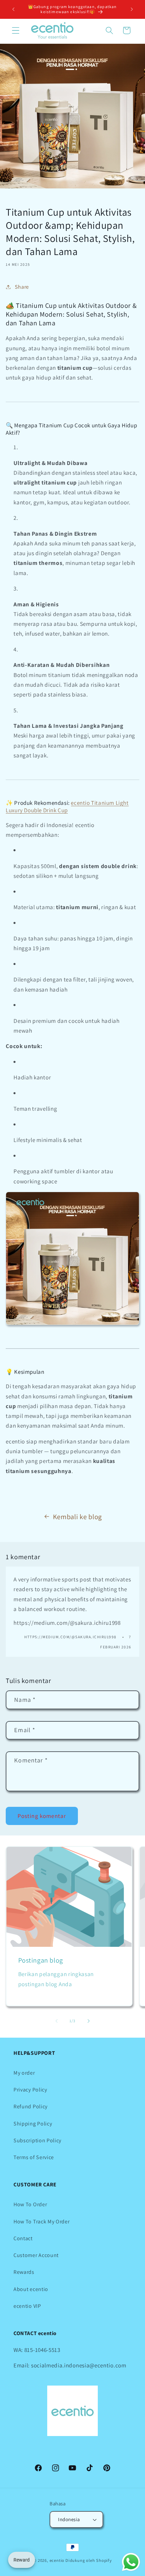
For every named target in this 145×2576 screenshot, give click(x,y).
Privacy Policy (30, 2090)
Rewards (24, 2272)
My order (24, 2073)
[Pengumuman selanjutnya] (132, 9)
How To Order (30, 2204)
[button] (16, 30)
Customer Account (36, 2255)
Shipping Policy (33, 2124)
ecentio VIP (27, 2306)
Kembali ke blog (77, 1517)
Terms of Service (34, 2157)
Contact (23, 2238)
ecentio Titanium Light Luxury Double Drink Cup (67, 807)
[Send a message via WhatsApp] (131, 2562)
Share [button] (22, 287)
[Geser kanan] (88, 2021)
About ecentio (31, 2289)
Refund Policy (31, 2106)
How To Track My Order (42, 2222)
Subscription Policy (37, 2140)
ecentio (57, 2560)
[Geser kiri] (57, 2021)
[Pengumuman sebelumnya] (13, 9)
